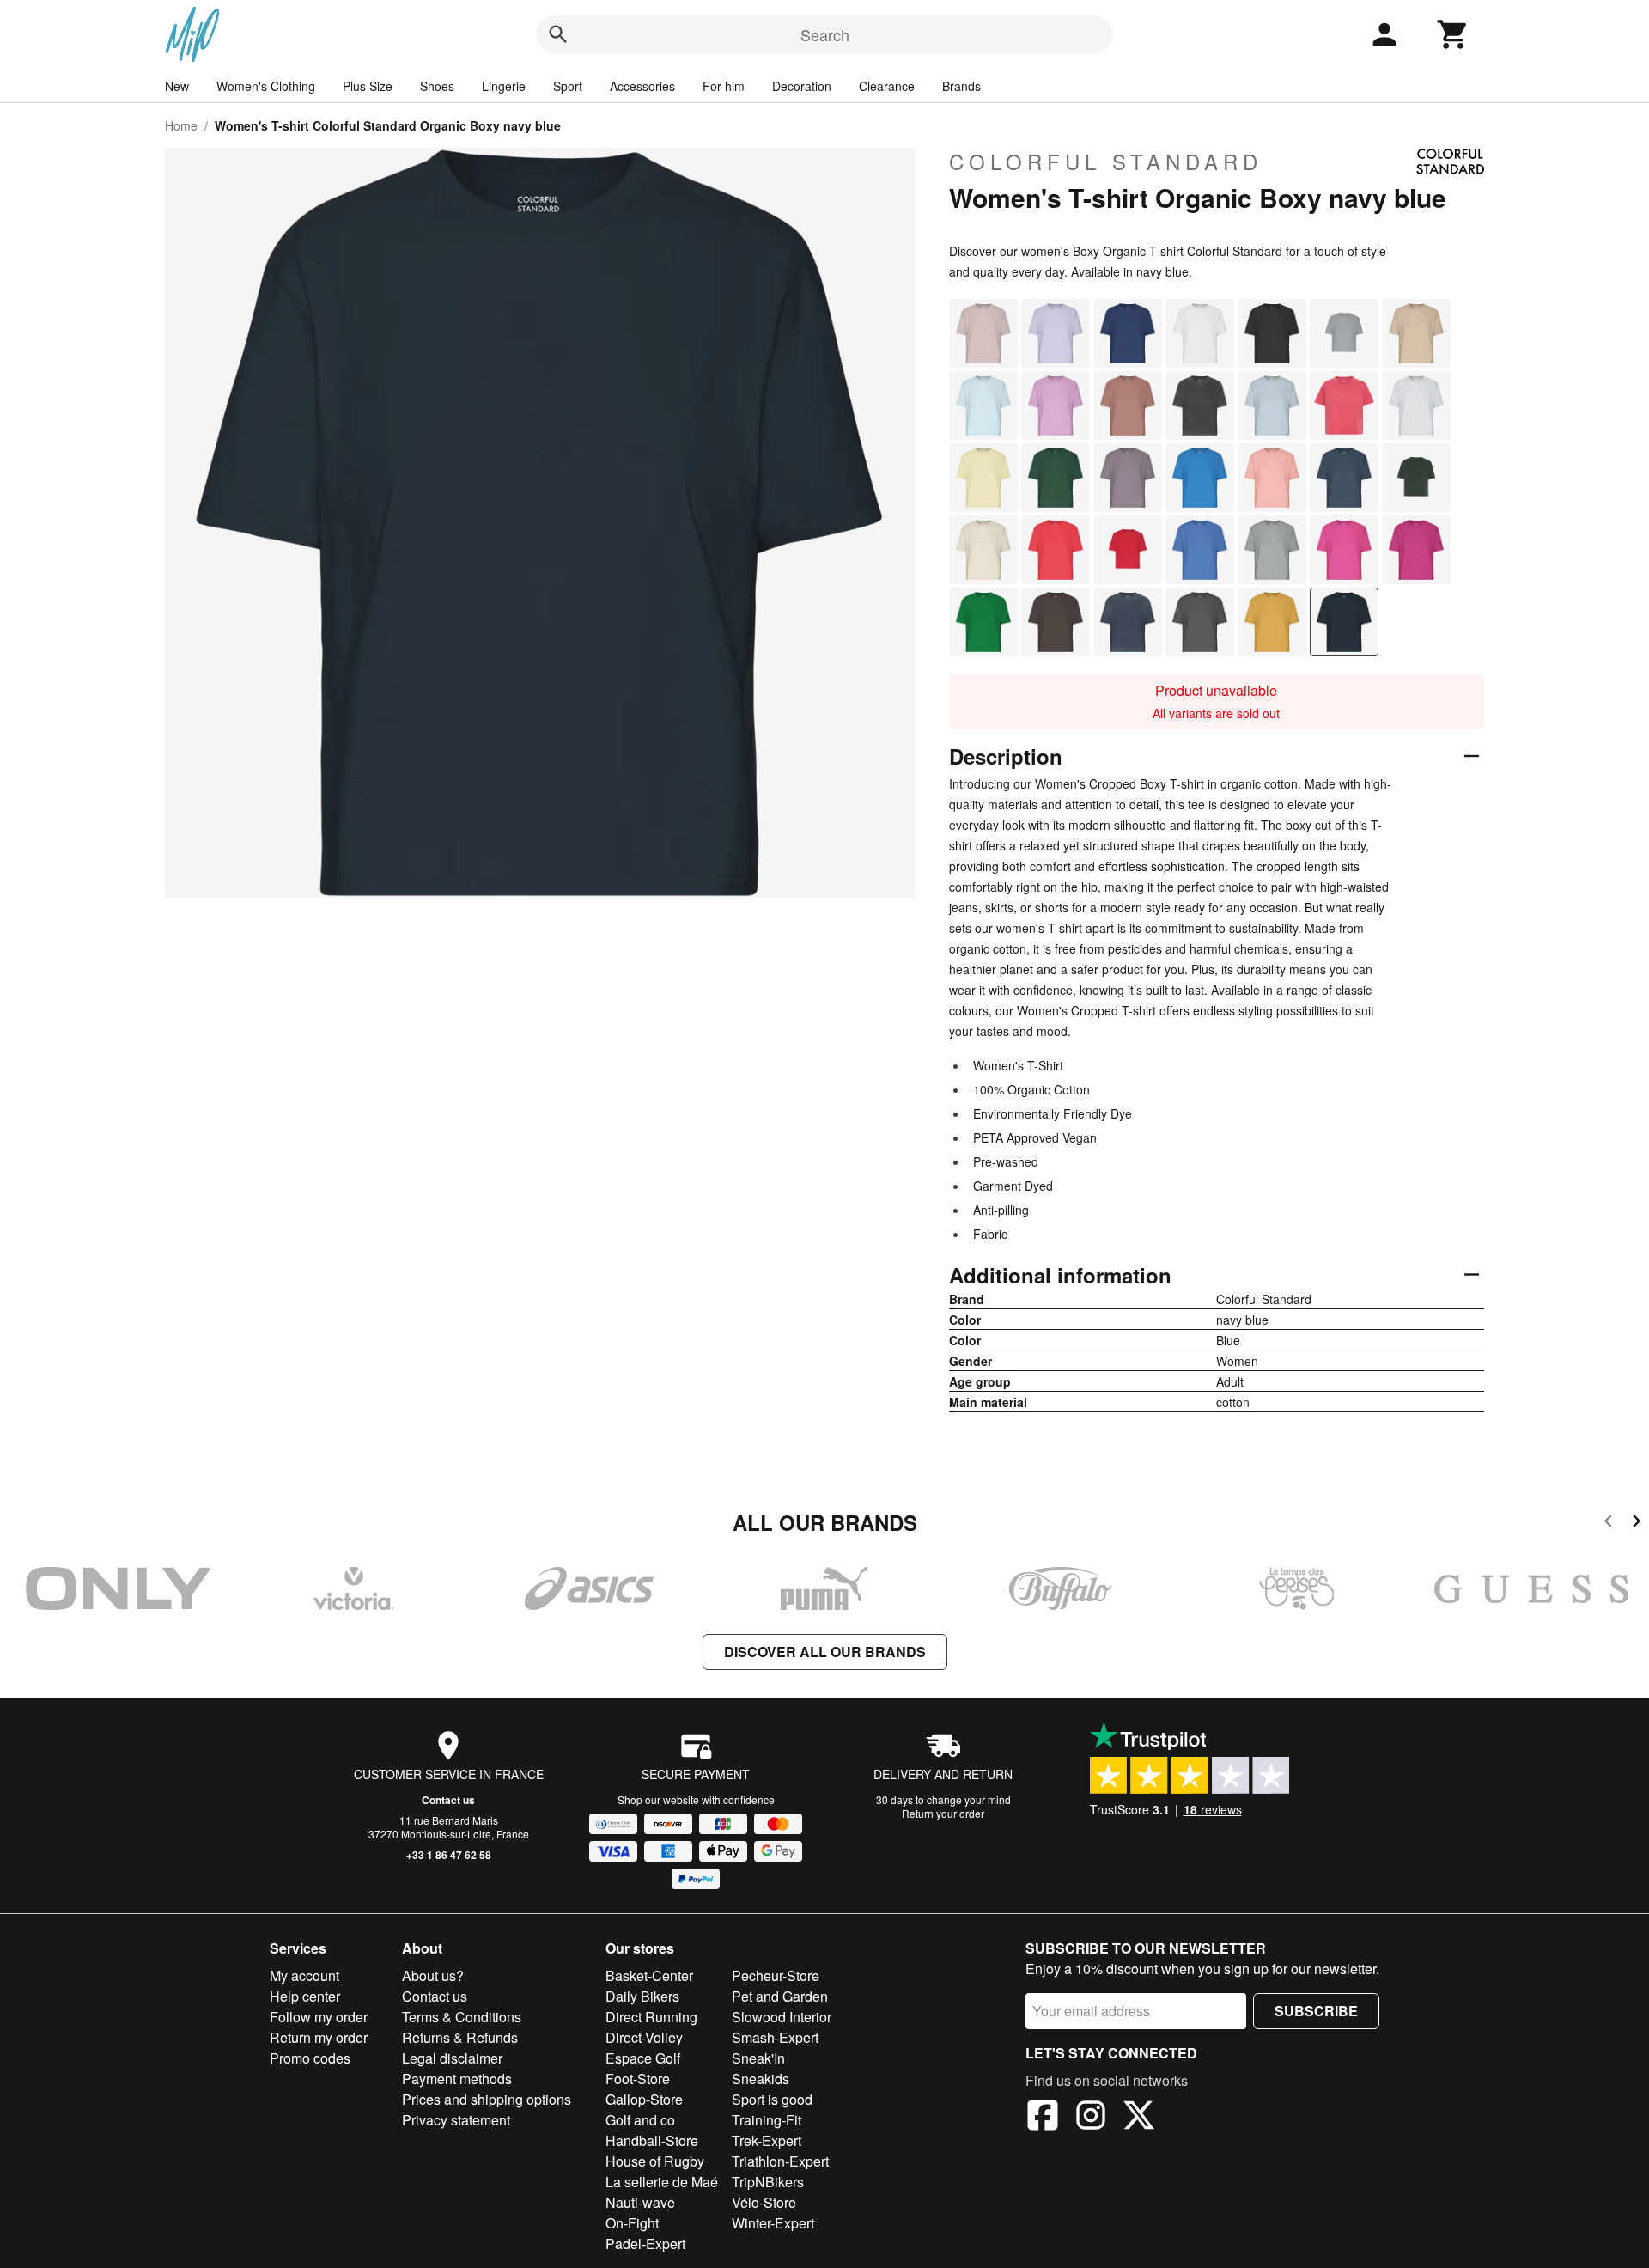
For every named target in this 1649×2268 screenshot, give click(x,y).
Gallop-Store (644, 2099)
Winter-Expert (773, 2223)
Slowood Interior (782, 2017)
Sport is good (772, 2099)
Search (825, 34)
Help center (305, 1996)
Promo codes (310, 2058)
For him (724, 86)
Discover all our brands (825, 1652)
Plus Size (368, 86)
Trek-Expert (767, 2140)
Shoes (437, 86)
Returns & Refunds (460, 2037)
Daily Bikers (642, 1996)
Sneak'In (758, 2058)
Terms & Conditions (462, 2017)
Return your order (943, 1813)
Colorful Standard (1106, 162)
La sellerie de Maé (662, 2182)
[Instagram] (1091, 2118)
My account (304, 1975)
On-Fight (632, 2223)
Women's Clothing (266, 86)
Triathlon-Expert (780, 2161)
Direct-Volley (644, 2037)
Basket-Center (649, 1975)
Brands (961, 86)
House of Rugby (655, 2161)
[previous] (1608, 1524)
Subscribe (1316, 2011)
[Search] (558, 34)
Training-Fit (767, 2120)
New (177, 86)
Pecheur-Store (776, 1975)
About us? (433, 1975)
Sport (568, 86)
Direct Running (651, 2017)
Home (181, 125)
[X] (1139, 2118)
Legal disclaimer (452, 2058)
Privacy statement (456, 2120)
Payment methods (457, 2079)
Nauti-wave (640, 2202)
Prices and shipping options (487, 2099)
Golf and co (640, 2120)
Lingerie (504, 86)
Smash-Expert (775, 2037)
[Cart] (1453, 34)
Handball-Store (652, 2140)
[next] (1637, 1524)
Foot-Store (638, 2079)
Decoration (802, 86)
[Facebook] (1043, 2118)
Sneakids (761, 2079)
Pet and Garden (780, 1996)
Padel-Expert (645, 2244)
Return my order (319, 2037)
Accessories (642, 86)
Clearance (887, 86)
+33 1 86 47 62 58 (449, 1855)
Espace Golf (643, 2058)
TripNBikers (768, 2182)
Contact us (448, 1800)
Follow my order (319, 2017)
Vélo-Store (764, 2202)
